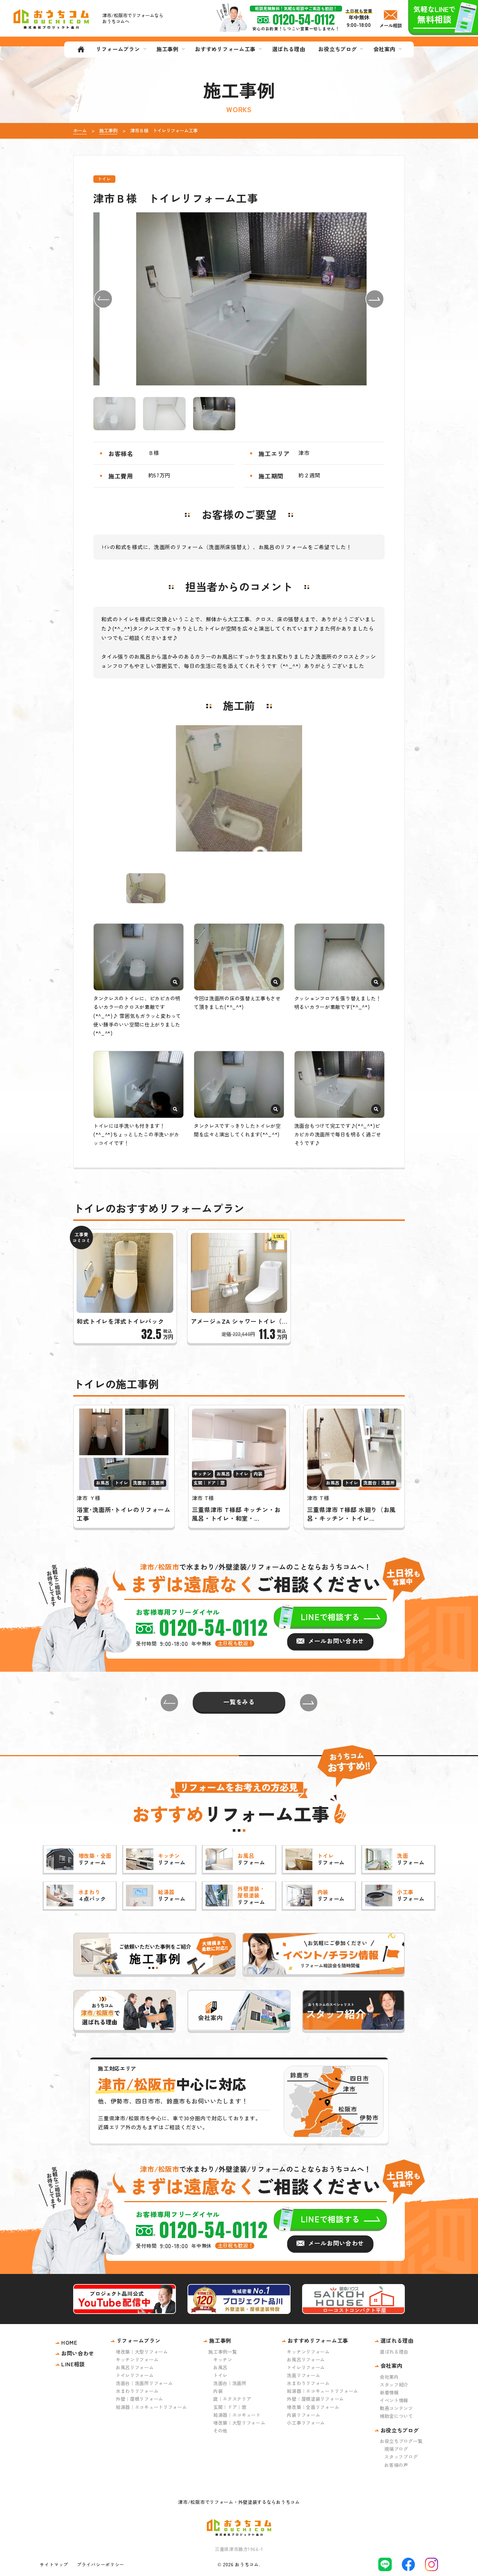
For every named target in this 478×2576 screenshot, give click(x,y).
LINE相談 (73, 2364)
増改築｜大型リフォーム (142, 2352)
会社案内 (389, 2377)
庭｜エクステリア (232, 2399)
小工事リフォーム (306, 2423)
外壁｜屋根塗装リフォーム (315, 2399)
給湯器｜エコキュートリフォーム (151, 2407)
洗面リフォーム (303, 2375)
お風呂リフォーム (135, 2367)
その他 (220, 2431)
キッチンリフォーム (137, 2360)
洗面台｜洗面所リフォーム (144, 2383)
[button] (103, 299)
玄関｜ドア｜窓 (230, 2407)
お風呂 (220, 2367)
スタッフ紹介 (394, 2385)
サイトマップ (54, 2564)
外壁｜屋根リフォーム (139, 2399)
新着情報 (389, 2392)
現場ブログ (396, 2449)
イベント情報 (394, 2400)
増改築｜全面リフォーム (313, 2407)
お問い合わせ (78, 2353)
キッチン (223, 2360)
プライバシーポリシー (101, 2564)
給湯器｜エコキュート (237, 2415)
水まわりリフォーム (137, 2391)
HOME (69, 2342)
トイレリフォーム (135, 2375)
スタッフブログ (401, 2457)
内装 (218, 2391)
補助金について (396, 2416)
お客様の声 (396, 2465)
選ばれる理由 (394, 2352)
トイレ (220, 2375)
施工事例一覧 (223, 2352)
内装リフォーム (303, 2415)
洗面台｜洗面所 (230, 2383)
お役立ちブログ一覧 (401, 2441)
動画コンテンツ (396, 2408)
